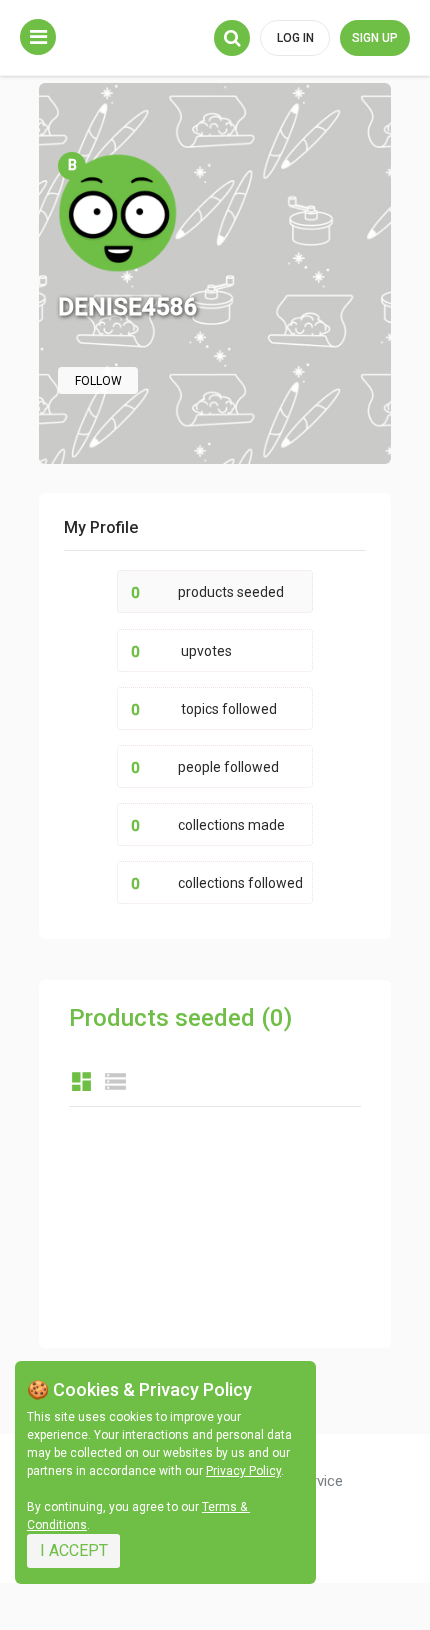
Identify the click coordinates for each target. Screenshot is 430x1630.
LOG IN (295, 38)
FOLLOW (98, 381)
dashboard (81, 1081)
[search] (232, 38)
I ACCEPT (74, 1550)
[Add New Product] (38, 37)
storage (115, 1081)
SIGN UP (375, 38)
